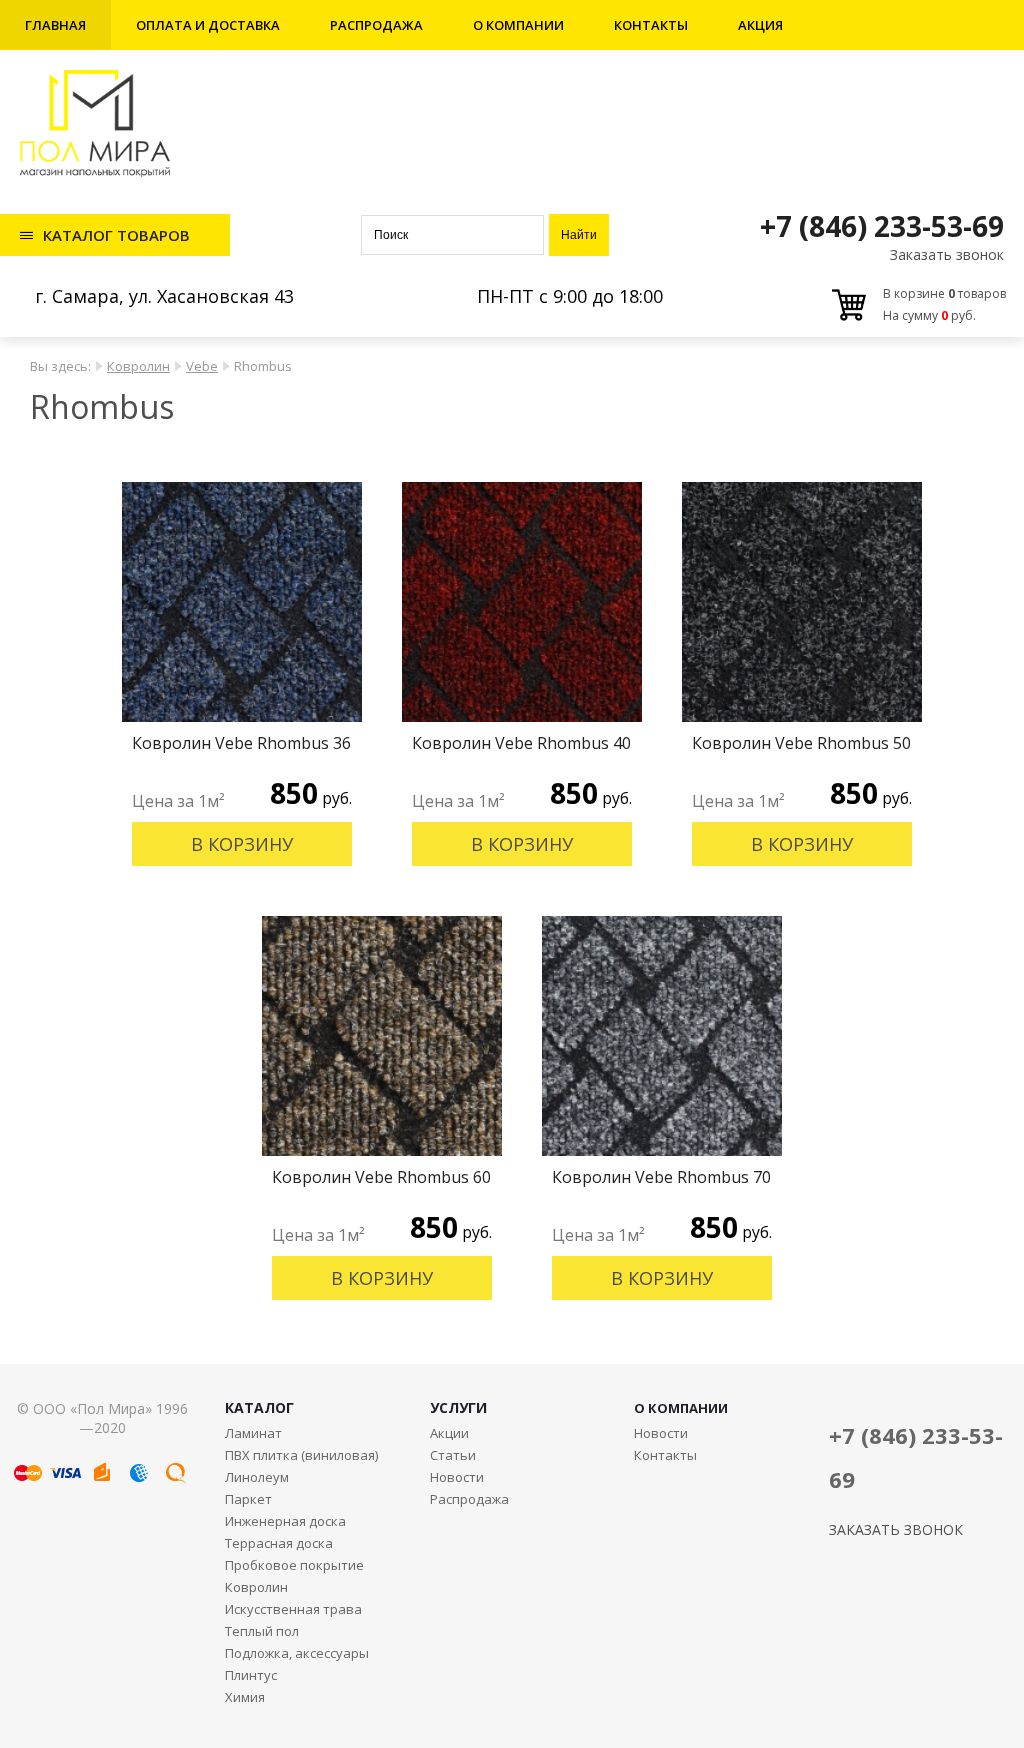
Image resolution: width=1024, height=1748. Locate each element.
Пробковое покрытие (294, 1565)
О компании (518, 25)
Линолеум (257, 1477)
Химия (245, 1697)
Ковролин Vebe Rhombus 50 (801, 743)
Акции (449, 1433)
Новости (457, 1477)
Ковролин (138, 366)
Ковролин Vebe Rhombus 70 (661, 1177)
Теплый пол (262, 1631)
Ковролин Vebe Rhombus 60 (381, 1177)
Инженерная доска (285, 1521)
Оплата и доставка (208, 25)
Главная (55, 25)
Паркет (248, 1499)
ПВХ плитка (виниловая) (301, 1455)
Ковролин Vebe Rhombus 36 (241, 743)
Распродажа (376, 25)
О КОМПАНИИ (681, 1408)
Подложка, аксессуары (297, 1653)
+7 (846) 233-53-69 (882, 226)
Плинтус (251, 1675)
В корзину (242, 844)
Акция (760, 25)
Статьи (453, 1455)
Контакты (651, 25)
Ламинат (253, 1433)
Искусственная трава (293, 1609)
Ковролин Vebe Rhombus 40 (521, 743)
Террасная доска (279, 1543)
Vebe (202, 366)
